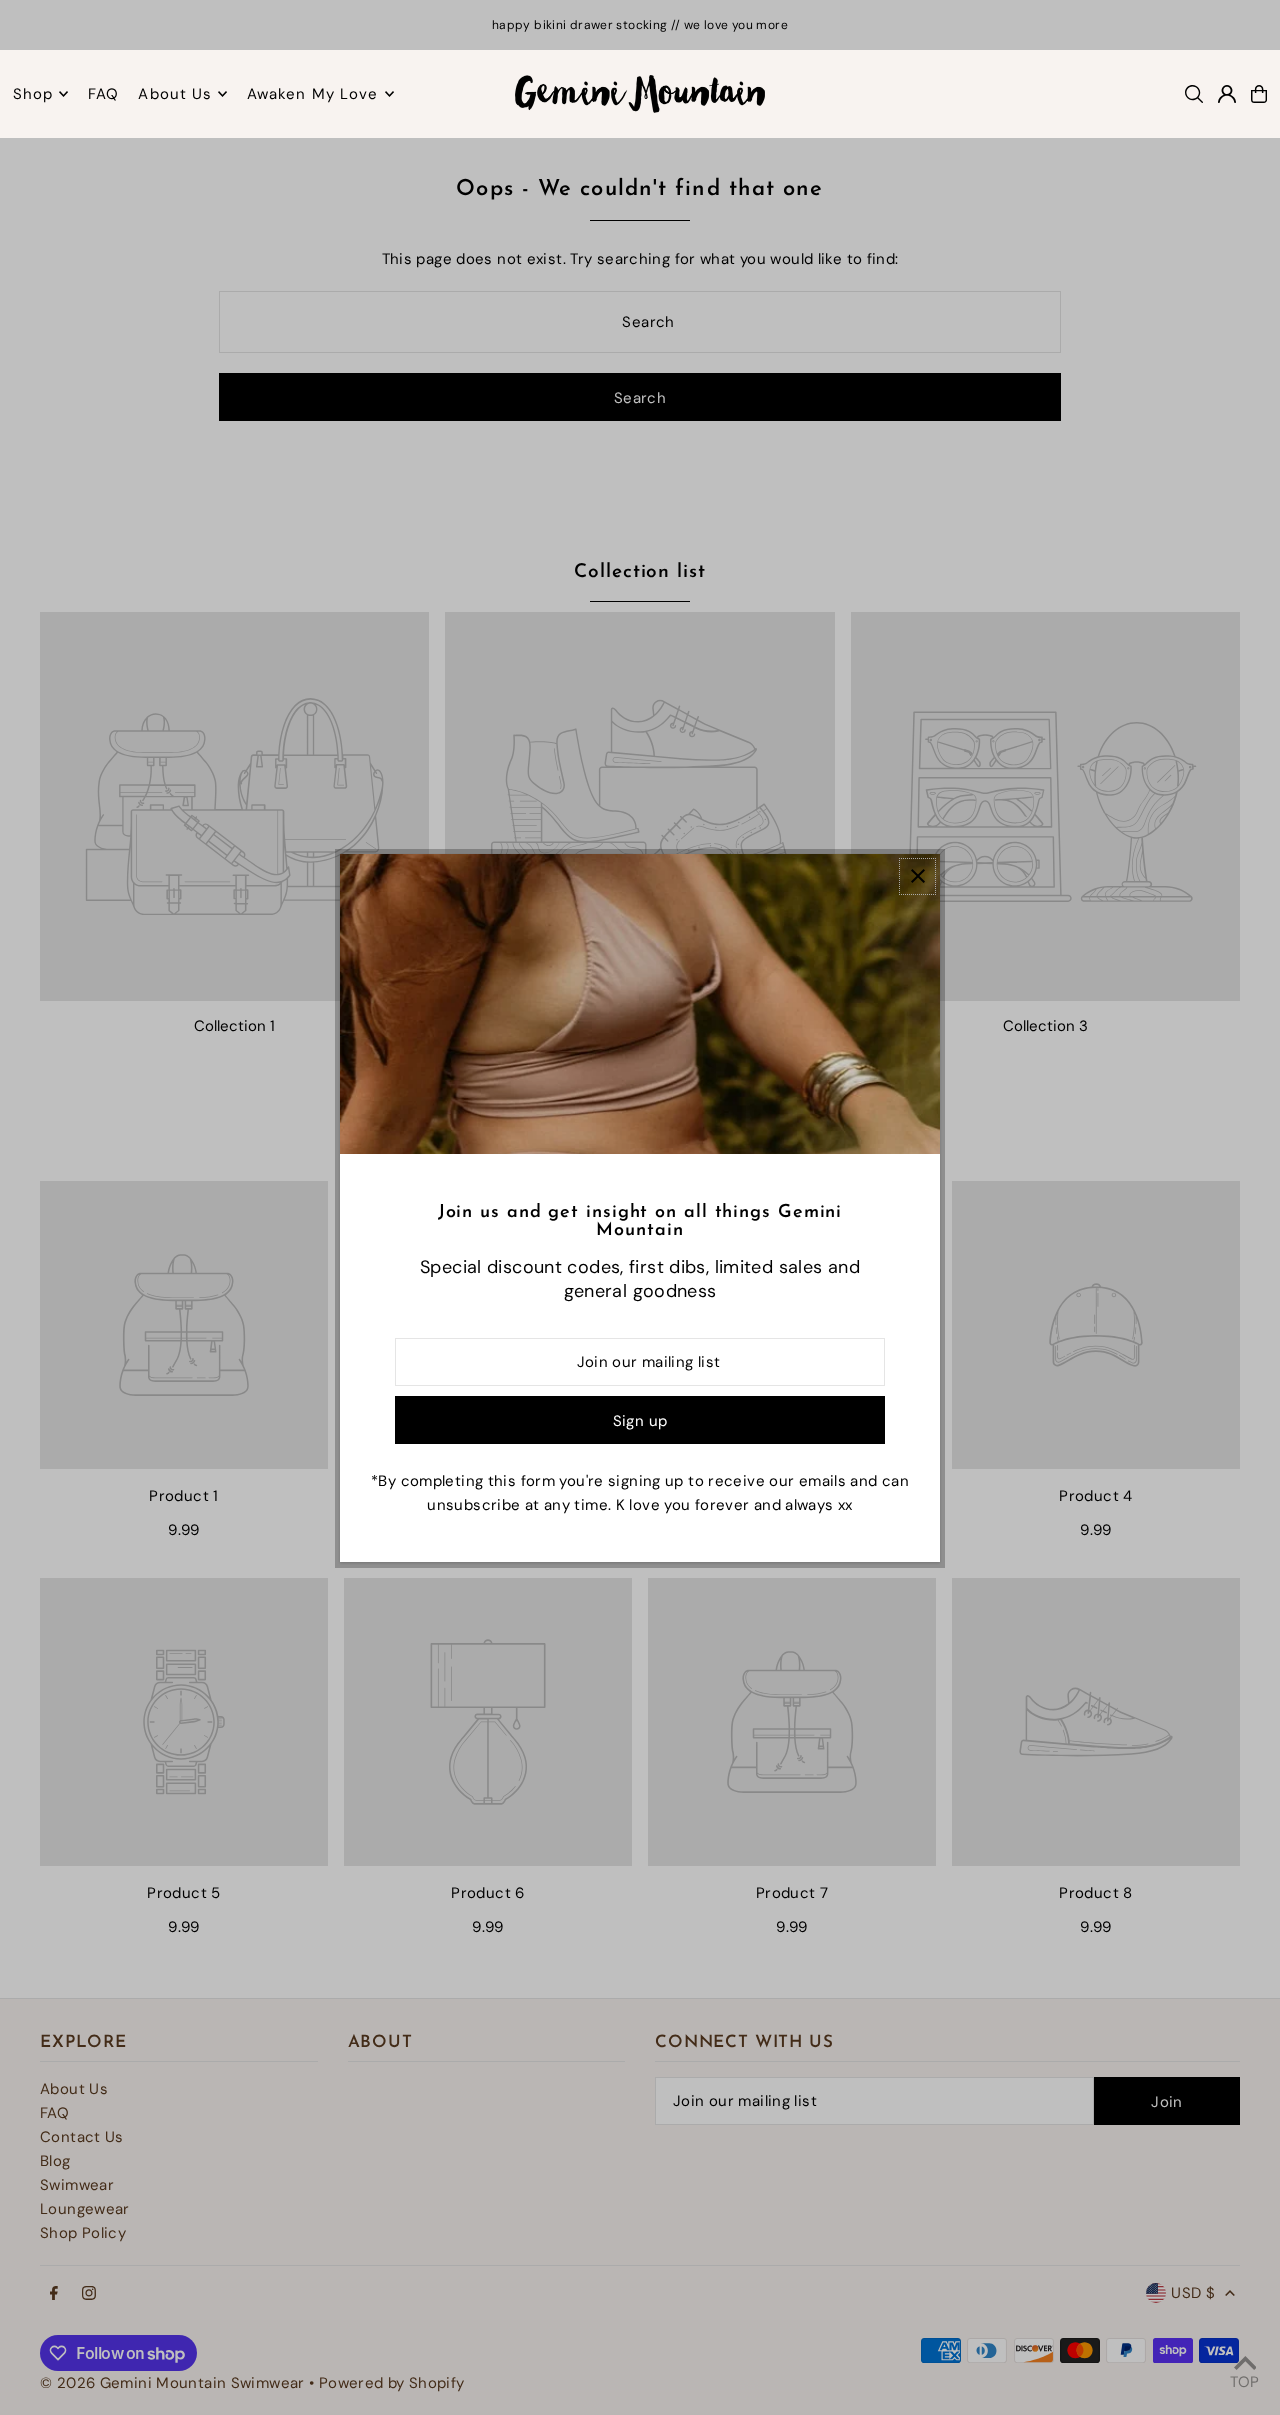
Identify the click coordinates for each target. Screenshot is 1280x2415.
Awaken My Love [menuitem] (313, 94)
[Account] (1227, 94)
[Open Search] (1194, 94)
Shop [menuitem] (33, 94)
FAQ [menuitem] (103, 94)
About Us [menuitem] (175, 94)
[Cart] (1259, 94)
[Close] (917, 876)
